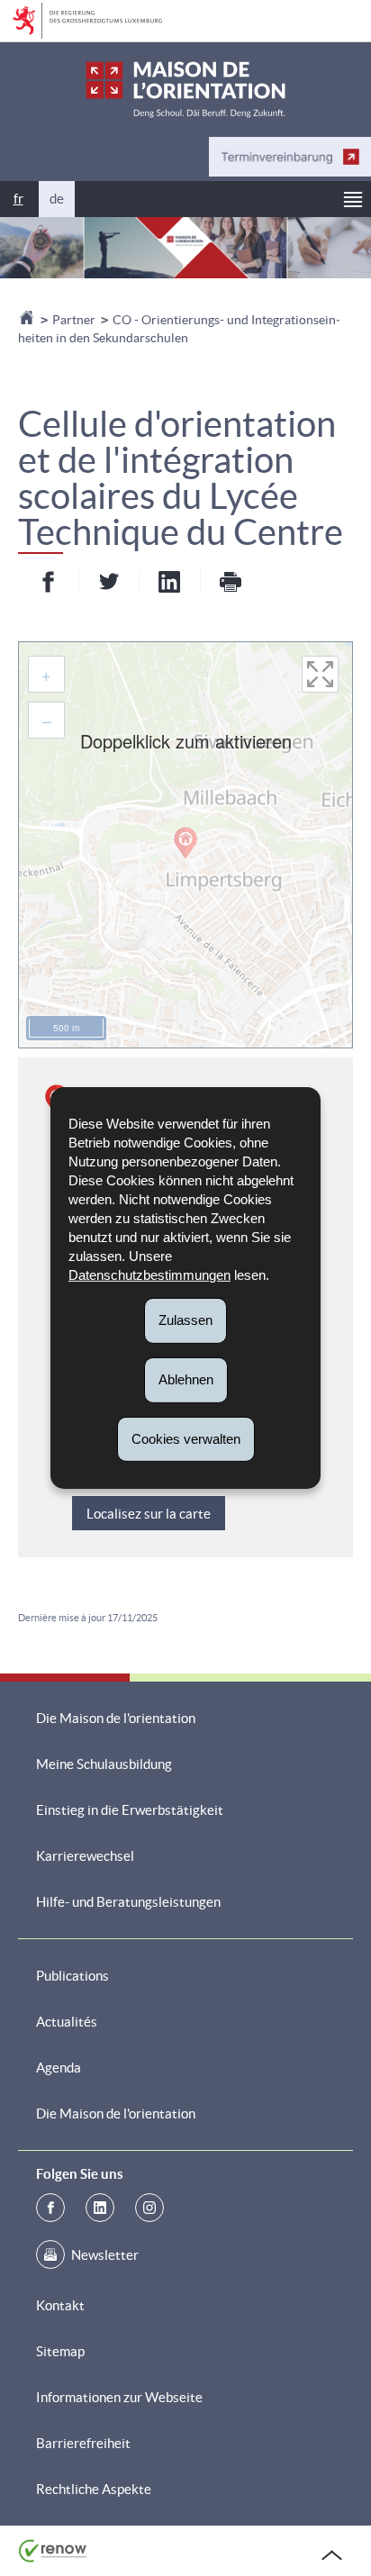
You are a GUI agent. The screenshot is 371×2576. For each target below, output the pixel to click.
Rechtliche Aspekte (94, 2489)
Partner (74, 320)
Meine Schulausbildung (104, 1764)
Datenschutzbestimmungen (149, 1275)
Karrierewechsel (85, 1856)
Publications (72, 1976)
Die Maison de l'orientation (116, 1718)
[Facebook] (50, 2208)
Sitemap (60, 2351)
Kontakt (60, 2305)
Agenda (59, 2068)
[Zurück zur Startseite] (28, 320)
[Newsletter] (50, 2254)
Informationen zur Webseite (119, 2397)
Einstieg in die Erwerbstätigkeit (130, 1810)
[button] (353, 199)
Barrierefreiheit (83, 2443)
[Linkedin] (100, 2208)
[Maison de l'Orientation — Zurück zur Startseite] (185, 90)
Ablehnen (186, 1379)
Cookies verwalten (186, 1438)
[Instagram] (149, 2208)
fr (18, 199)
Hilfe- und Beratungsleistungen (128, 1902)
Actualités (67, 2022)
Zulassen (185, 1320)
